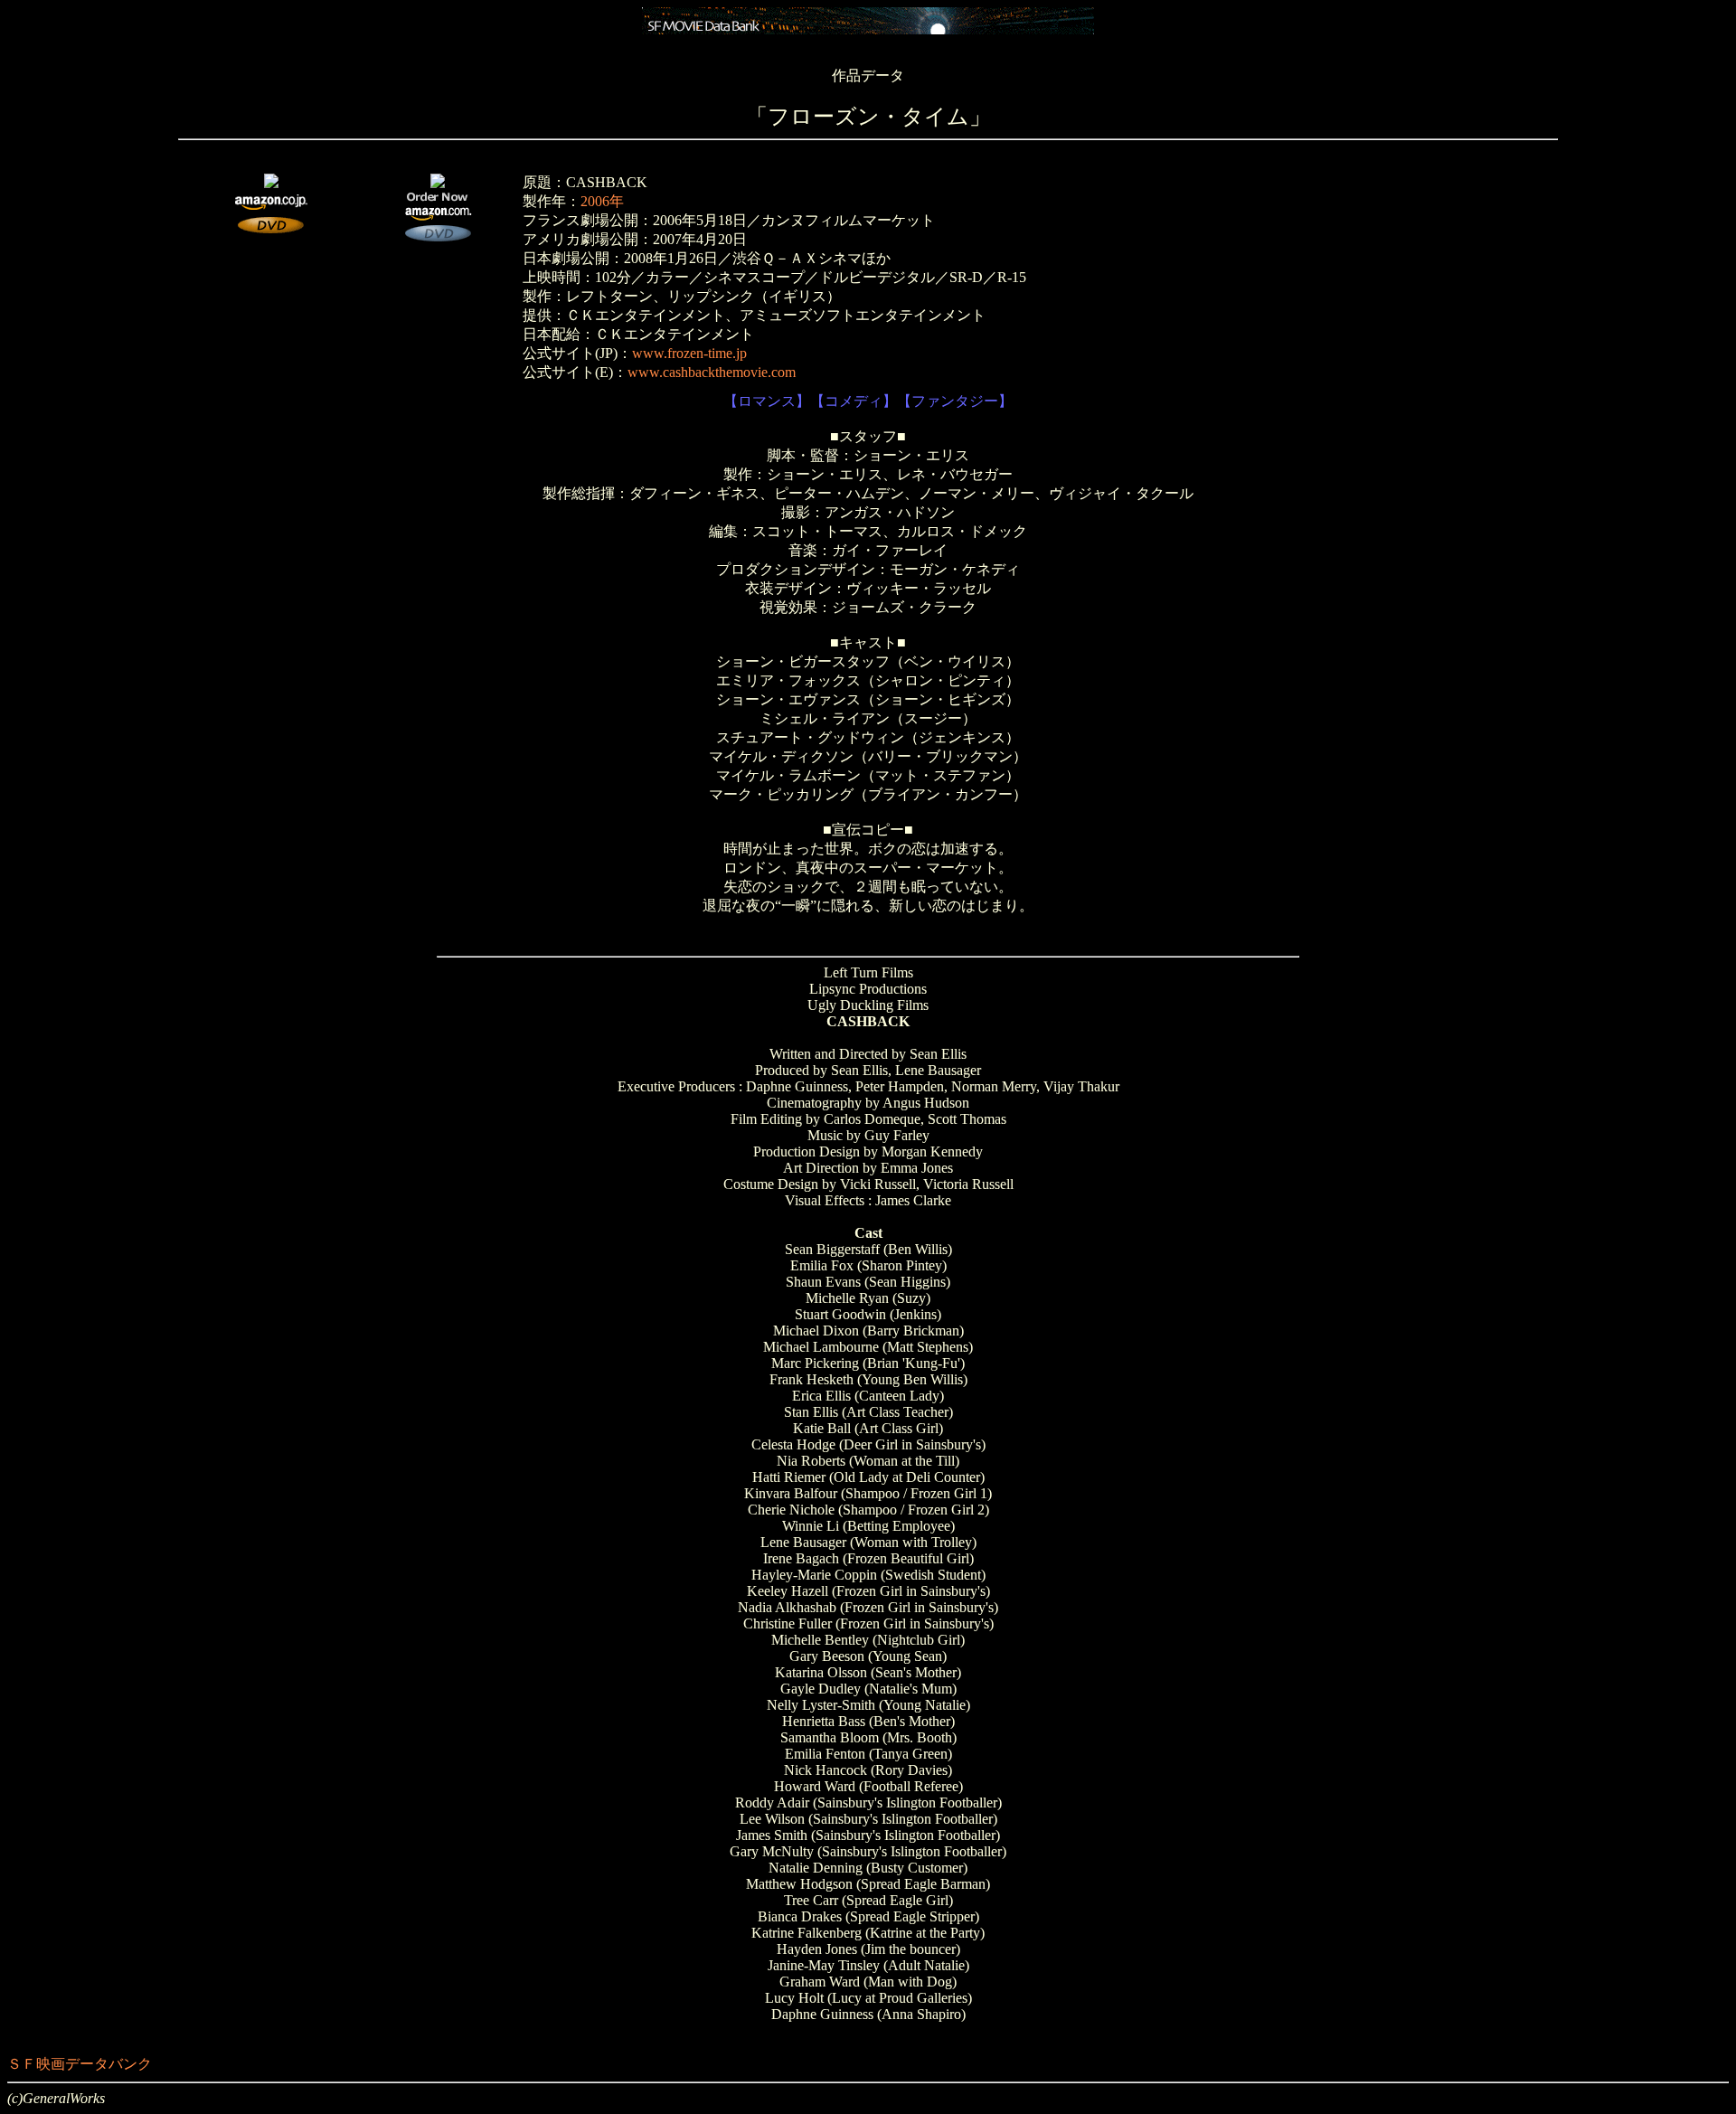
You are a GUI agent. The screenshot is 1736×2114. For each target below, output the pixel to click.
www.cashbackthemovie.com (712, 372)
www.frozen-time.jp (689, 353)
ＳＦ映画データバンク (80, 2064)
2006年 (602, 201)
